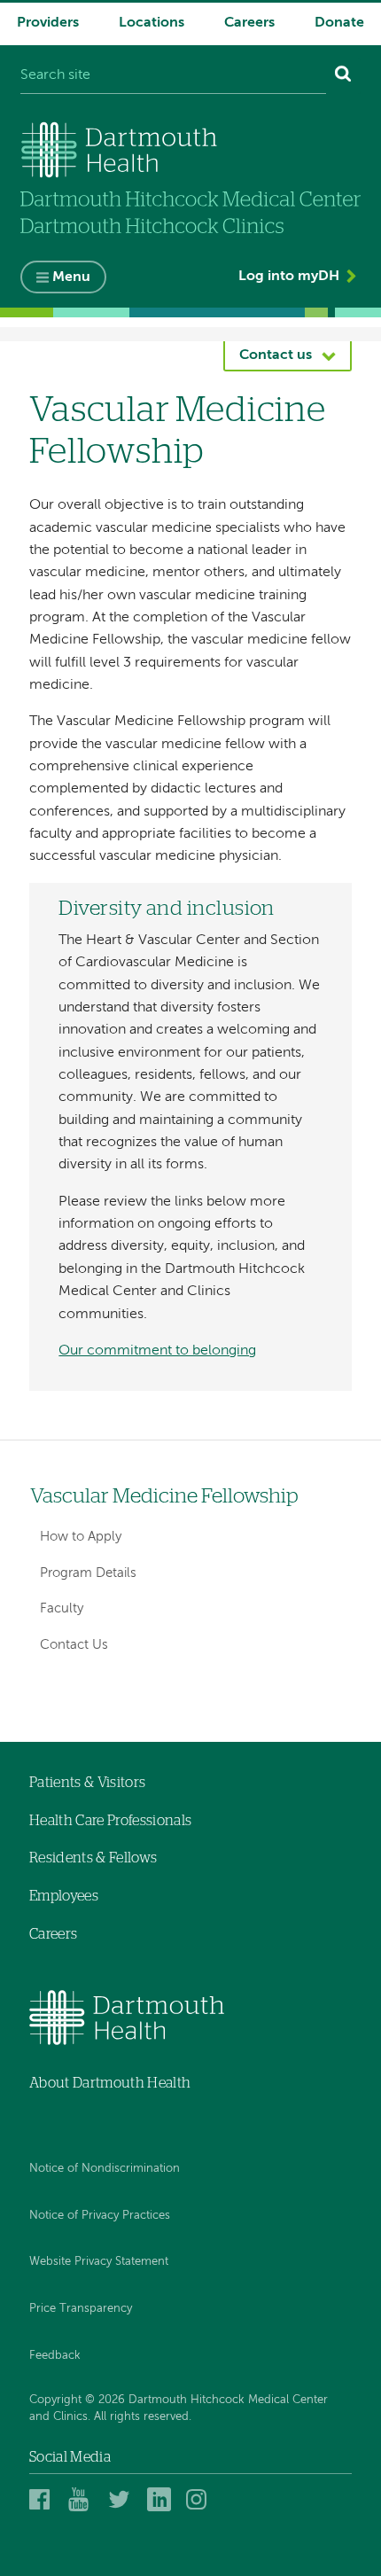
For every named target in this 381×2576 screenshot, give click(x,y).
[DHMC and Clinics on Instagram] (201, 2499)
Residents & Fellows (93, 1858)
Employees (64, 1896)
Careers (249, 23)
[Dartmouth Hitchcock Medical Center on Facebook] (44, 2499)
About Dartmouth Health (110, 2083)
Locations (152, 23)
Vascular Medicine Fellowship (164, 1497)
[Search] (343, 76)
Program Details (88, 1573)
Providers (48, 23)
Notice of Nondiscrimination (105, 2169)
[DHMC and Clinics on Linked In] (162, 2499)
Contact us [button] (276, 355)
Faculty (62, 1608)
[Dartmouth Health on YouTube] (83, 2499)
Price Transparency (81, 2309)
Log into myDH (289, 277)
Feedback (55, 2356)
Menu (71, 277)
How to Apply (81, 1537)
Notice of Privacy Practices (100, 2216)
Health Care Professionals (110, 1821)
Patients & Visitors (87, 1783)
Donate (339, 23)
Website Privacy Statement (99, 2262)
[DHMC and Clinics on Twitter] (123, 2499)
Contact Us (74, 1645)
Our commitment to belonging (157, 1351)
